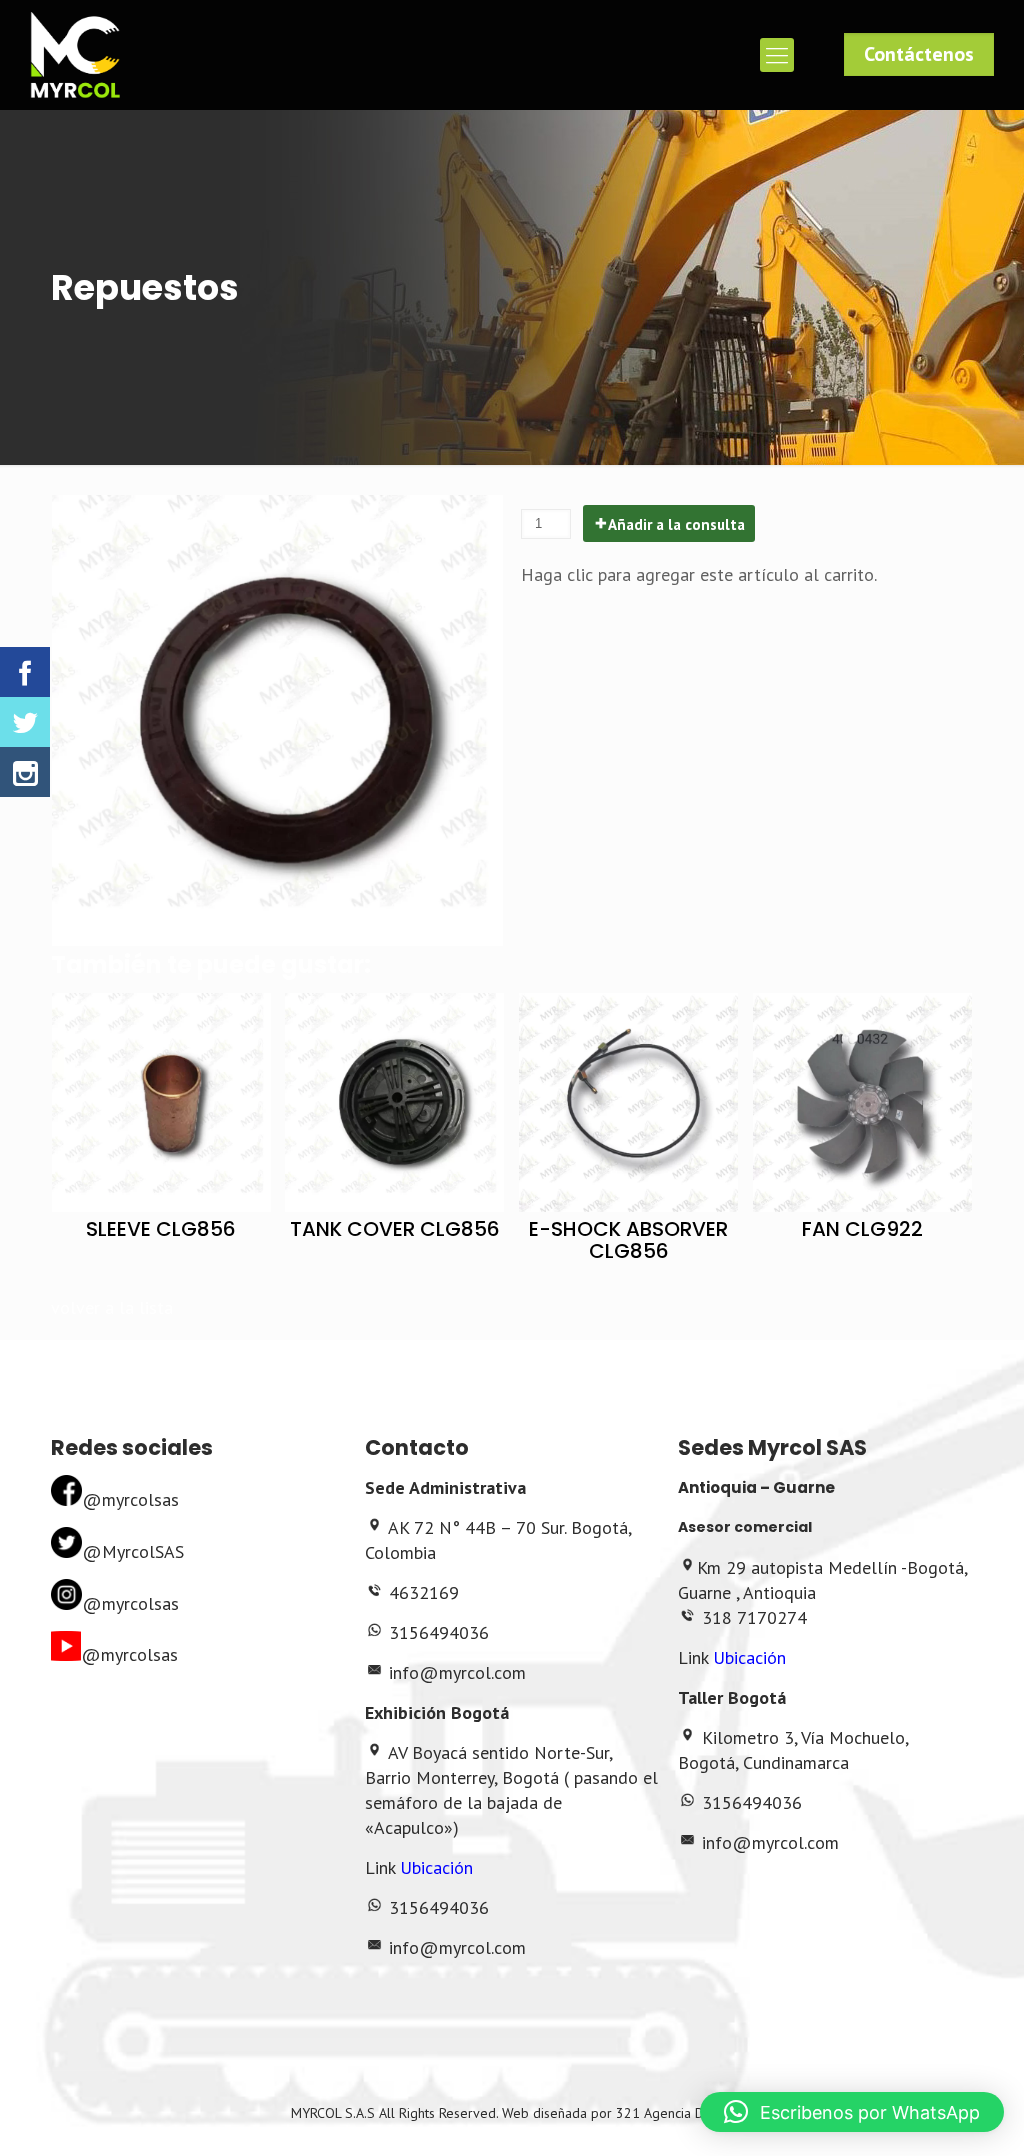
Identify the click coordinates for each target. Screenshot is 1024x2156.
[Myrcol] (75, 55)
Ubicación (436, 1867)
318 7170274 (754, 1617)
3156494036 (439, 1632)
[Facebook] (25, 672)
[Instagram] (25, 772)
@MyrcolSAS (133, 1551)
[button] (852, 2112)
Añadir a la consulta (676, 524)
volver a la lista (112, 1307)
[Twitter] (25, 722)
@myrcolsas (130, 1499)
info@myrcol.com (457, 1672)
